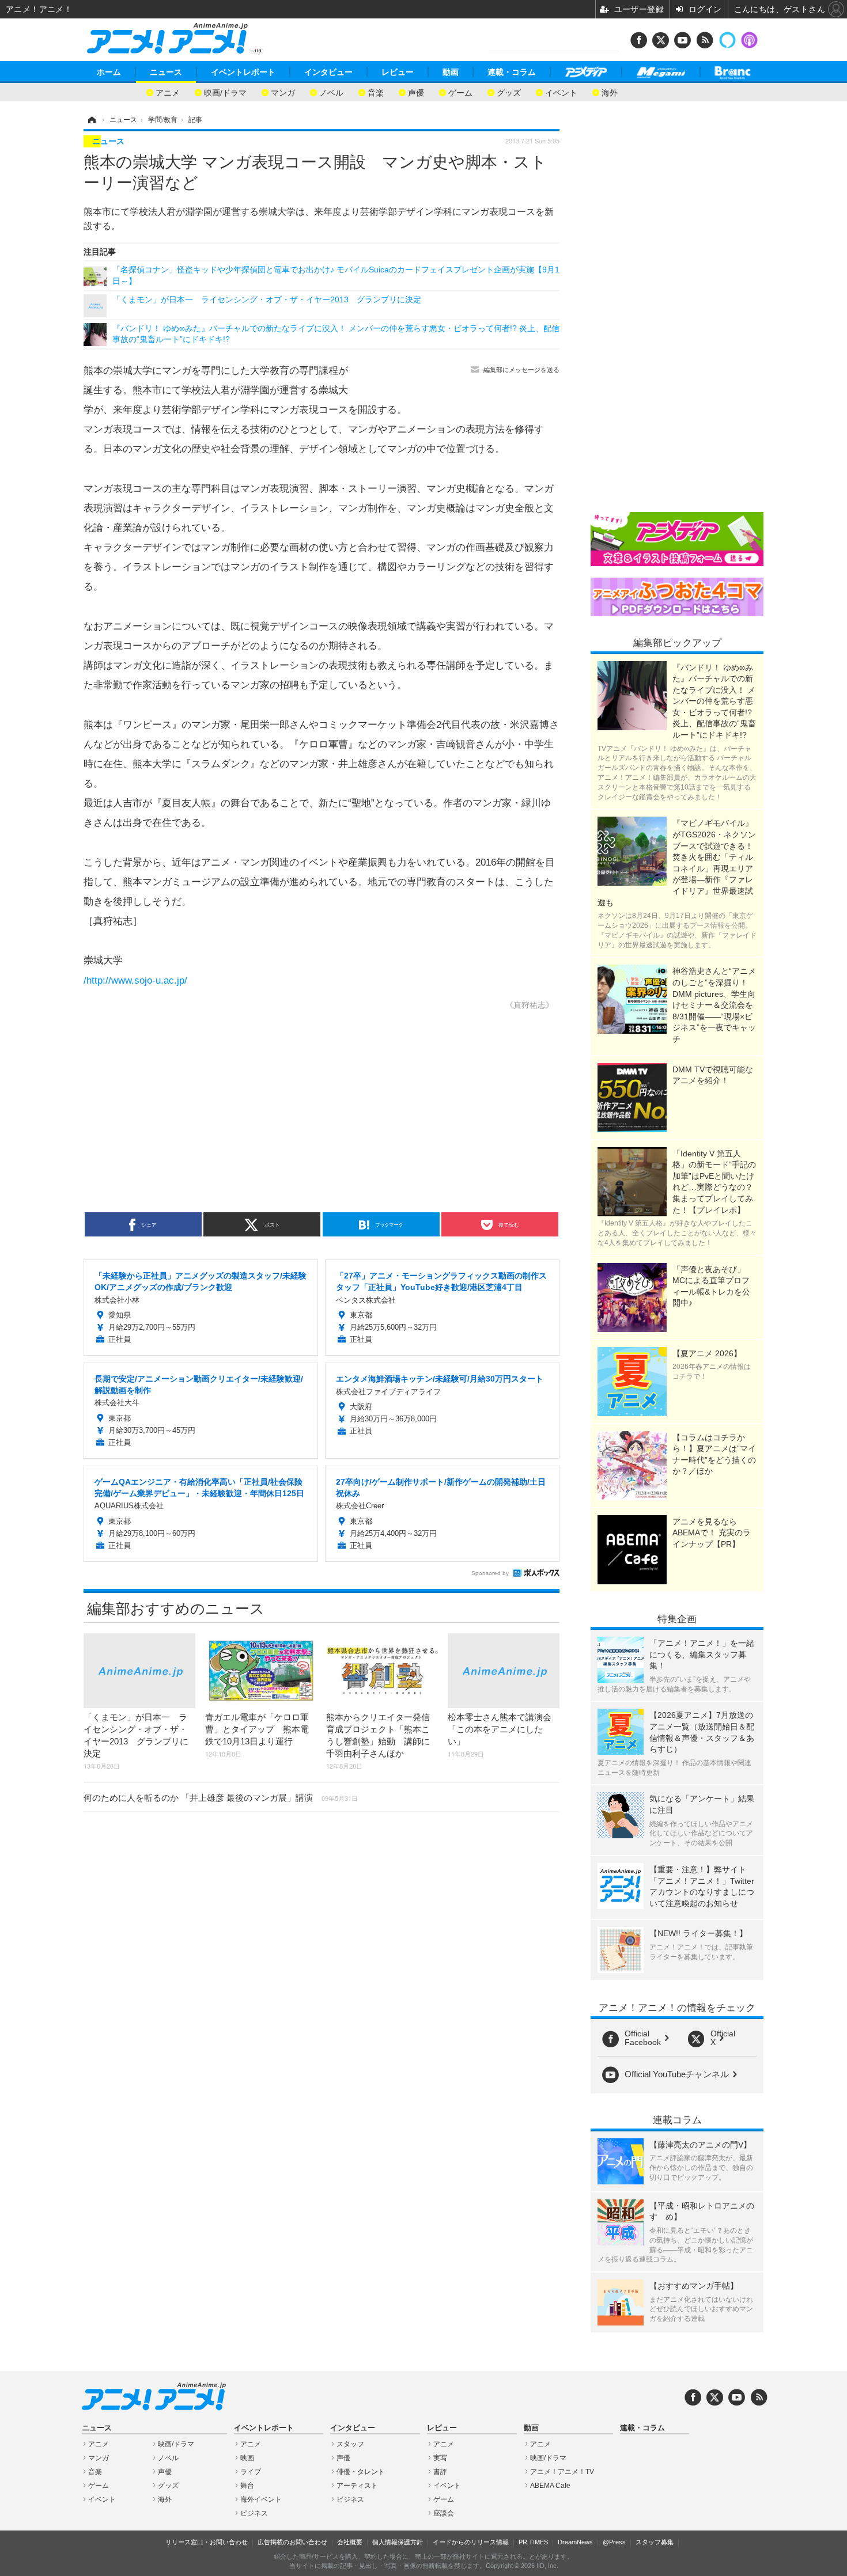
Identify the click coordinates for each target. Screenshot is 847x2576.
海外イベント (261, 2499)
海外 (610, 92)
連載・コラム (512, 72)
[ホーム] (91, 120)
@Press (614, 2542)
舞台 (247, 2486)
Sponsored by (490, 1573)
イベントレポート (243, 72)
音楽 (376, 92)
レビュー (398, 72)
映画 (247, 2458)
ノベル (331, 92)
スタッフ (350, 2444)
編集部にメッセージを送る (521, 370)
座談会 (444, 2513)
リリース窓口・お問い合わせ (207, 2542)
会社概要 (350, 2542)
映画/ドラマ (225, 92)
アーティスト (357, 2486)
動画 (451, 72)
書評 (440, 2472)
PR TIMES (533, 2542)
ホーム (109, 72)
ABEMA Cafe (550, 2486)
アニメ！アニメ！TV (562, 2472)
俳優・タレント (361, 2472)
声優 (416, 92)
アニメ (168, 92)
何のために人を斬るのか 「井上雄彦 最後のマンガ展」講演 (221, 1798)
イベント (561, 92)
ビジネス (254, 2513)
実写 (440, 2458)
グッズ (509, 92)
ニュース (166, 72)
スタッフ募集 (655, 2542)
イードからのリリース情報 (471, 2542)
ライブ (251, 2472)
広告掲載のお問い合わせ (292, 2542)
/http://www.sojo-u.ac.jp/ (135, 980)
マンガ (283, 92)
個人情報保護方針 (398, 2542)
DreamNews (575, 2542)
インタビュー (328, 72)
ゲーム (460, 92)
